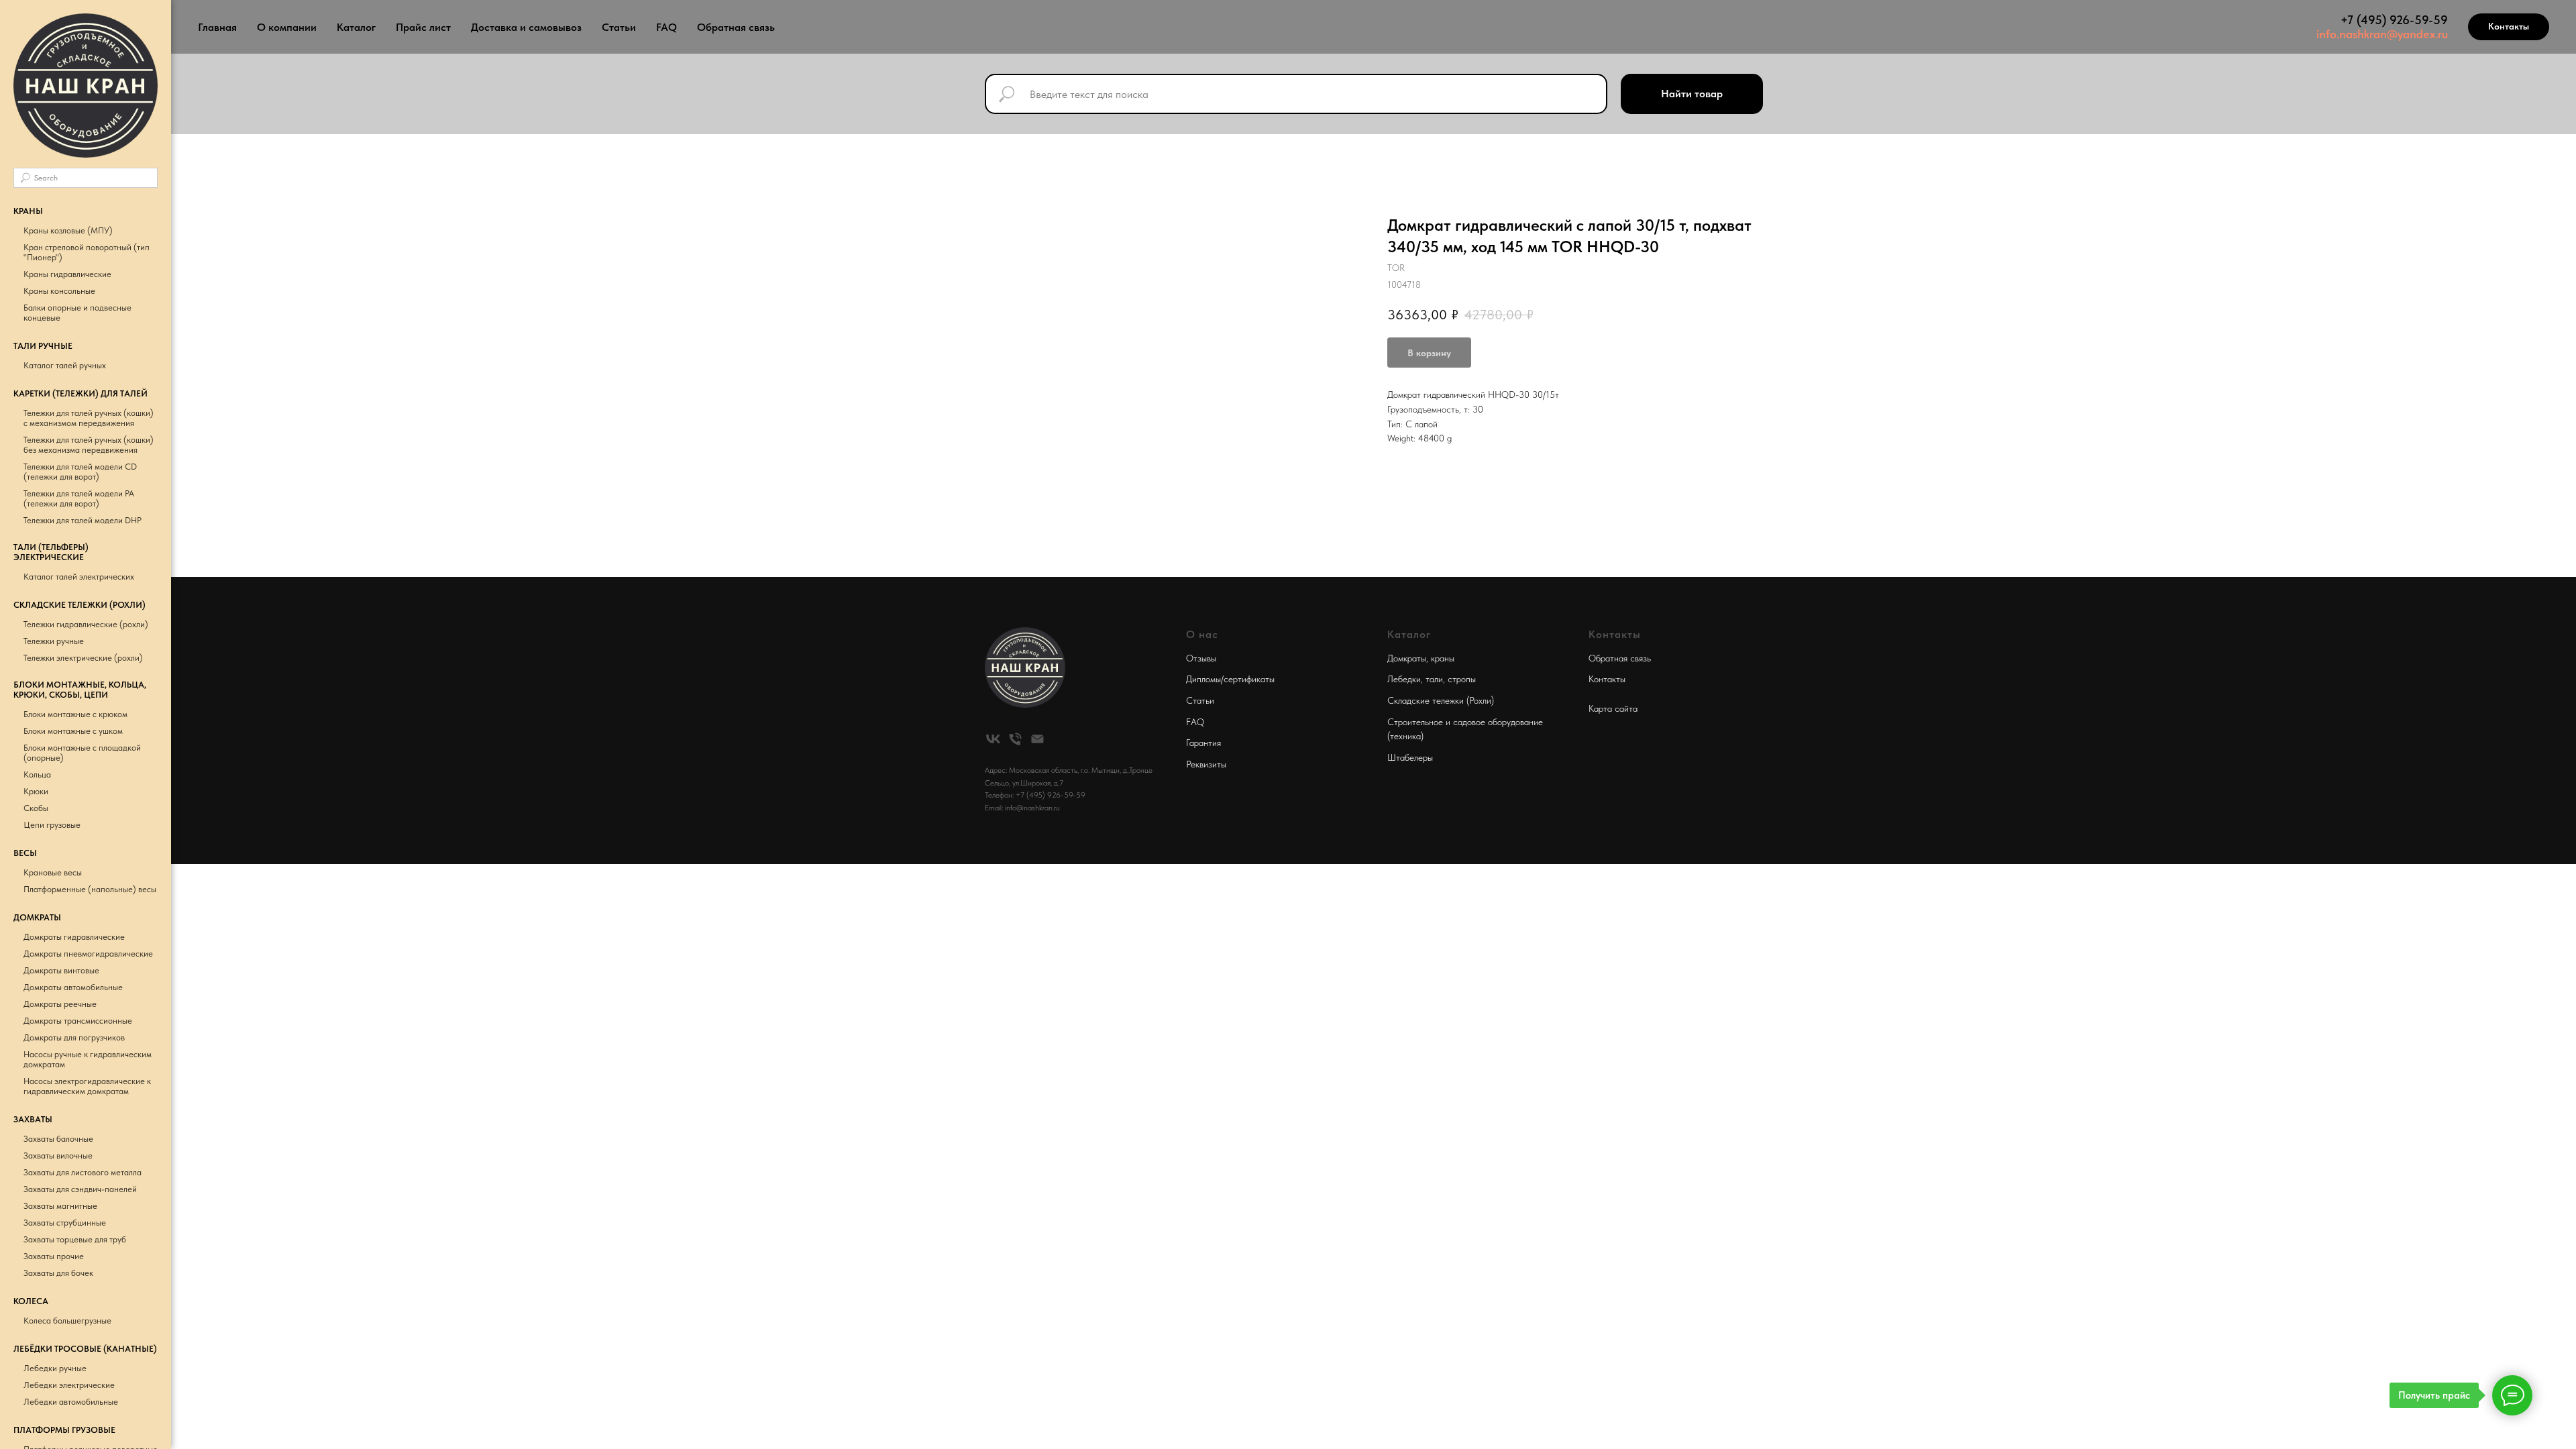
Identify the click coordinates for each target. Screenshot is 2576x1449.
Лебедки (1404, 679)
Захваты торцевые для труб (75, 1239)
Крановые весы (53, 872)
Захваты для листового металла (83, 1172)
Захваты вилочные (58, 1156)
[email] (1037, 739)
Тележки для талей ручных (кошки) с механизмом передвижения (89, 418)
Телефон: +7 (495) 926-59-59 (1035, 795)
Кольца (37, 774)
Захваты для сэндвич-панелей (80, 1189)
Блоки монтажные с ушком (73, 731)
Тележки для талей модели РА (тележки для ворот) (79, 498)
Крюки (36, 791)
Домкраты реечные (60, 1004)
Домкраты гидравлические (74, 937)
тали (1434, 679)
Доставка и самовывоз (526, 27)
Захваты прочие (54, 1256)
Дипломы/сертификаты (1230, 679)
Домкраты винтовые (61, 970)
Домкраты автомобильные (73, 987)
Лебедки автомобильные (71, 1402)
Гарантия (1203, 743)
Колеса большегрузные (67, 1321)
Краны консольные (59, 291)
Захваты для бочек (58, 1273)
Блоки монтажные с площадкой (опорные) (82, 753)
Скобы (36, 808)
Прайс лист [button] (423, 27)
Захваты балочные (58, 1139)
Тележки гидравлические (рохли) (86, 624)
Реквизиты (1206, 764)
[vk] (993, 739)
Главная (217, 27)
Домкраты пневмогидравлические (88, 954)
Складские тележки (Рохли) (1441, 700)
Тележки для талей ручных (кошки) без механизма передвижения (89, 445)
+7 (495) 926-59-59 (2394, 20)
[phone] (1015, 739)
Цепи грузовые (52, 825)
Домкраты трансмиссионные (78, 1021)
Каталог (356, 27)
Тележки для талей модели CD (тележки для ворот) (80, 472)
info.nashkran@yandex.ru (2382, 34)
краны (1443, 658)
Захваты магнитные (60, 1206)
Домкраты (1407, 658)
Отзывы (1201, 658)
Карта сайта (1613, 708)
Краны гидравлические (67, 274)
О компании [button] (287, 27)
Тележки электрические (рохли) (83, 658)
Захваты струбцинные (65, 1223)
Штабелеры (1410, 757)
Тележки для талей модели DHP (83, 520)
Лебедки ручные (55, 1368)
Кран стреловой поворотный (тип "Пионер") (87, 252)
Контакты (1607, 679)
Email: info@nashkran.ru (1022, 808)
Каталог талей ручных (65, 365)
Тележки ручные (54, 641)
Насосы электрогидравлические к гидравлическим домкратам (87, 1086)
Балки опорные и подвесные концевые (77, 313)
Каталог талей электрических (79, 577)
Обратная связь (736, 27)
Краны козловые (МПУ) (68, 230)
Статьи (619, 27)
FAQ (666, 27)
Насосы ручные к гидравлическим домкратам (88, 1059)
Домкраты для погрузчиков (74, 1037)
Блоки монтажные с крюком (75, 714)
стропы (1462, 679)
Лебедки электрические (69, 1385)
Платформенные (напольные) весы (90, 889)
